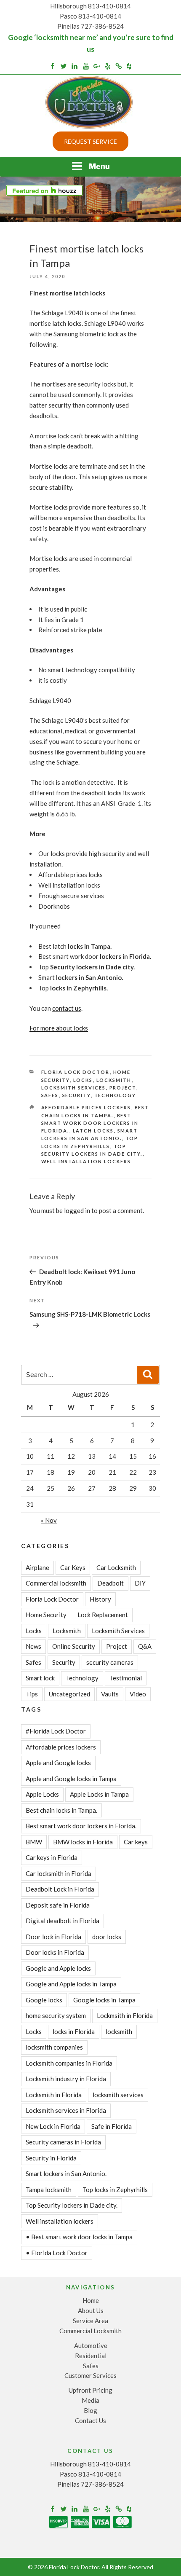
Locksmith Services (74, 1088)
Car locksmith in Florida (59, 1873)
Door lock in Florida (53, 1937)
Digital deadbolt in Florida (63, 1921)
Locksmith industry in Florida (66, 2079)
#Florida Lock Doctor (56, 1731)
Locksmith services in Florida (66, 2110)
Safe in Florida (112, 2126)
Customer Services (90, 2375)
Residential (91, 2356)
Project (123, 1088)
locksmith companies (54, 2047)
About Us (91, 2310)
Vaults (110, 1694)
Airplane (37, 1567)
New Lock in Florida (53, 2126)
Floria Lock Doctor (76, 1072)
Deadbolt (110, 1583)
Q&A (145, 1646)
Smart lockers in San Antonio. (66, 2173)
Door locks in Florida (55, 1952)
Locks (83, 1080)
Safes (50, 1095)
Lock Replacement (103, 1615)
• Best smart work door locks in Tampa (79, 2237)
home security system (56, 2015)
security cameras (110, 1662)
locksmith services (118, 2095)
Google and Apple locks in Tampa (71, 1984)
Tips (32, 1694)
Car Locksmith (116, 1567)
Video (138, 1694)
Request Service (90, 141)
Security (77, 1095)
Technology (115, 1095)
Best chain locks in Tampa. (61, 1810)
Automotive (91, 2345)
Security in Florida (51, 2158)
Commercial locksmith (56, 1583)
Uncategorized (69, 1694)
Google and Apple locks (58, 1968)
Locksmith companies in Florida (69, 2063)
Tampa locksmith (49, 2190)
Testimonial (126, 1678)
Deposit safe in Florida (58, 1905)
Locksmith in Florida (54, 2095)
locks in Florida (74, 2031)
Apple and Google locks (58, 1763)
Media (90, 2400)
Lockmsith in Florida (125, 2015)
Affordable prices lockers (86, 1107)
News (33, 1646)
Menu (99, 166)
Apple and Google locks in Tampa (71, 1779)
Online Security (74, 1646)
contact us (67, 1008)
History (100, 1599)
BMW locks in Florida (83, 1842)
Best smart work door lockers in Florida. (90, 1123)
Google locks (44, 2000)
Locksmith (114, 1080)
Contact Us (90, 2420)
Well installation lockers (86, 1161)
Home (91, 2300)
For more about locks (59, 1028)
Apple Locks (42, 1794)
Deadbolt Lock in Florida (60, 1889)
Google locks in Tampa (104, 2000)
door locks (107, 1937)
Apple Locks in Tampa (99, 1794)
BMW (34, 1842)
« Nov (49, 1520)
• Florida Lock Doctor (57, 2253)
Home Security (46, 1615)
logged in (77, 1210)
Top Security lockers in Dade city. (72, 2205)
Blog (90, 2410)
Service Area (90, 2321)
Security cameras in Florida (63, 2142)
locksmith (119, 2031)
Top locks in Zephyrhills (115, 2190)
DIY (140, 1583)
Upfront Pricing (90, 2390)
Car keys (136, 1842)
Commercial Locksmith (90, 2331)
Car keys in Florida (52, 1857)
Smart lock (40, 1678)
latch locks (93, 1131)
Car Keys (73, 1567)
